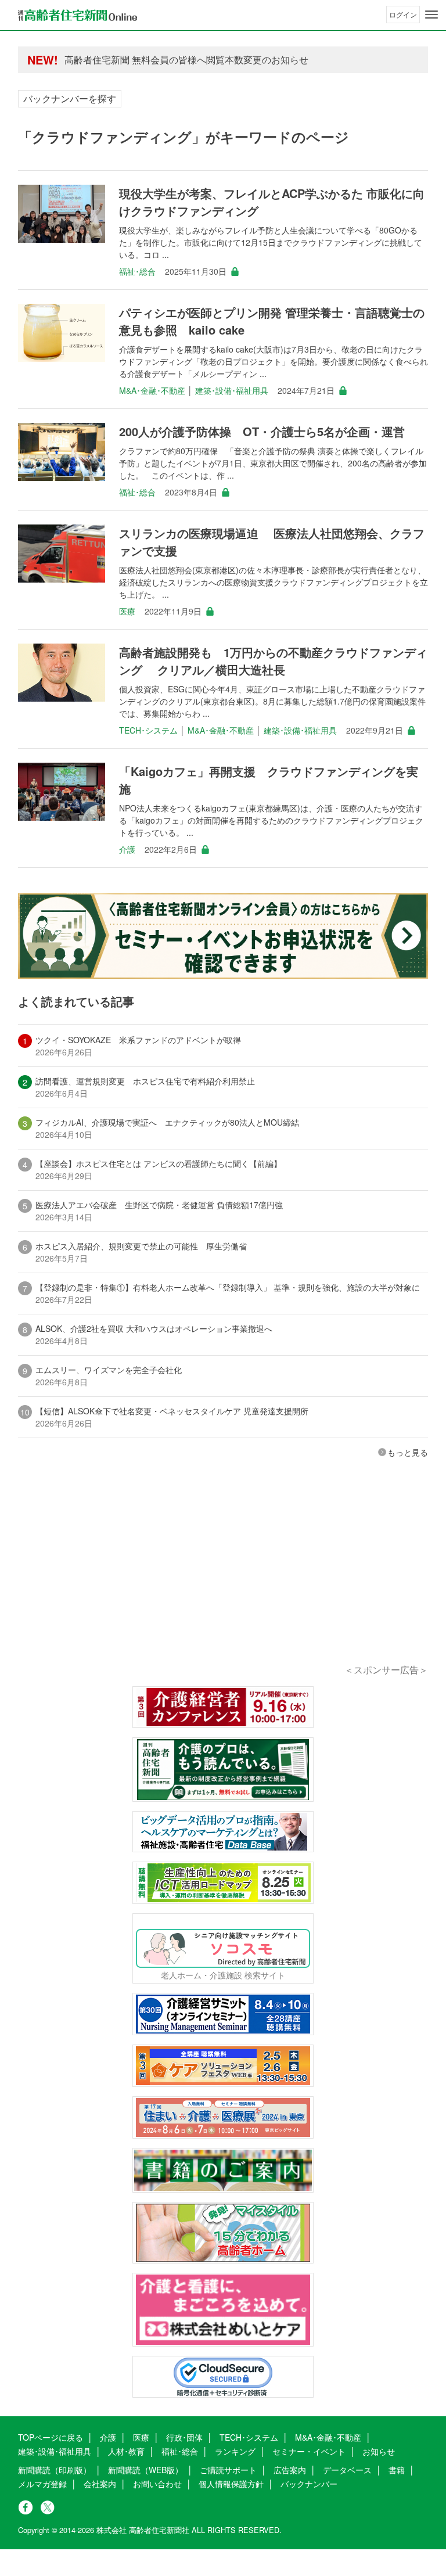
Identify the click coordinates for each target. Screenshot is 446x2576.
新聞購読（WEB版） (145, 2470)
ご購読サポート (228, 2470)
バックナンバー (309, 2484)
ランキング (235, 2451)
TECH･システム (148, 730)
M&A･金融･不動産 (152, 390)
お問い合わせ (157, 2484)
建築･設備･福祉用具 (232, 390)
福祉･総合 (137, 271)
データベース (347, 2470)
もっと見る (408, 1452)
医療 (127, 611)
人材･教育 (126, 2451)
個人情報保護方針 (231, 2484)
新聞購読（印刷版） (55, 2470)
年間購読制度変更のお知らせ (125, 60)
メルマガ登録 (42, 2484)
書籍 (397, 2470)
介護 (127, 849)
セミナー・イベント (309, 2451)
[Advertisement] (223, 1577)
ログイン (403, 14)
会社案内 (100, 2484)
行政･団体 (184, 2437)
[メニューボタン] (431, 15)
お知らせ (379, 2451)
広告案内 (290, 2470)
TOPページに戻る (51, 2437)
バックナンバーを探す (70, 98)
